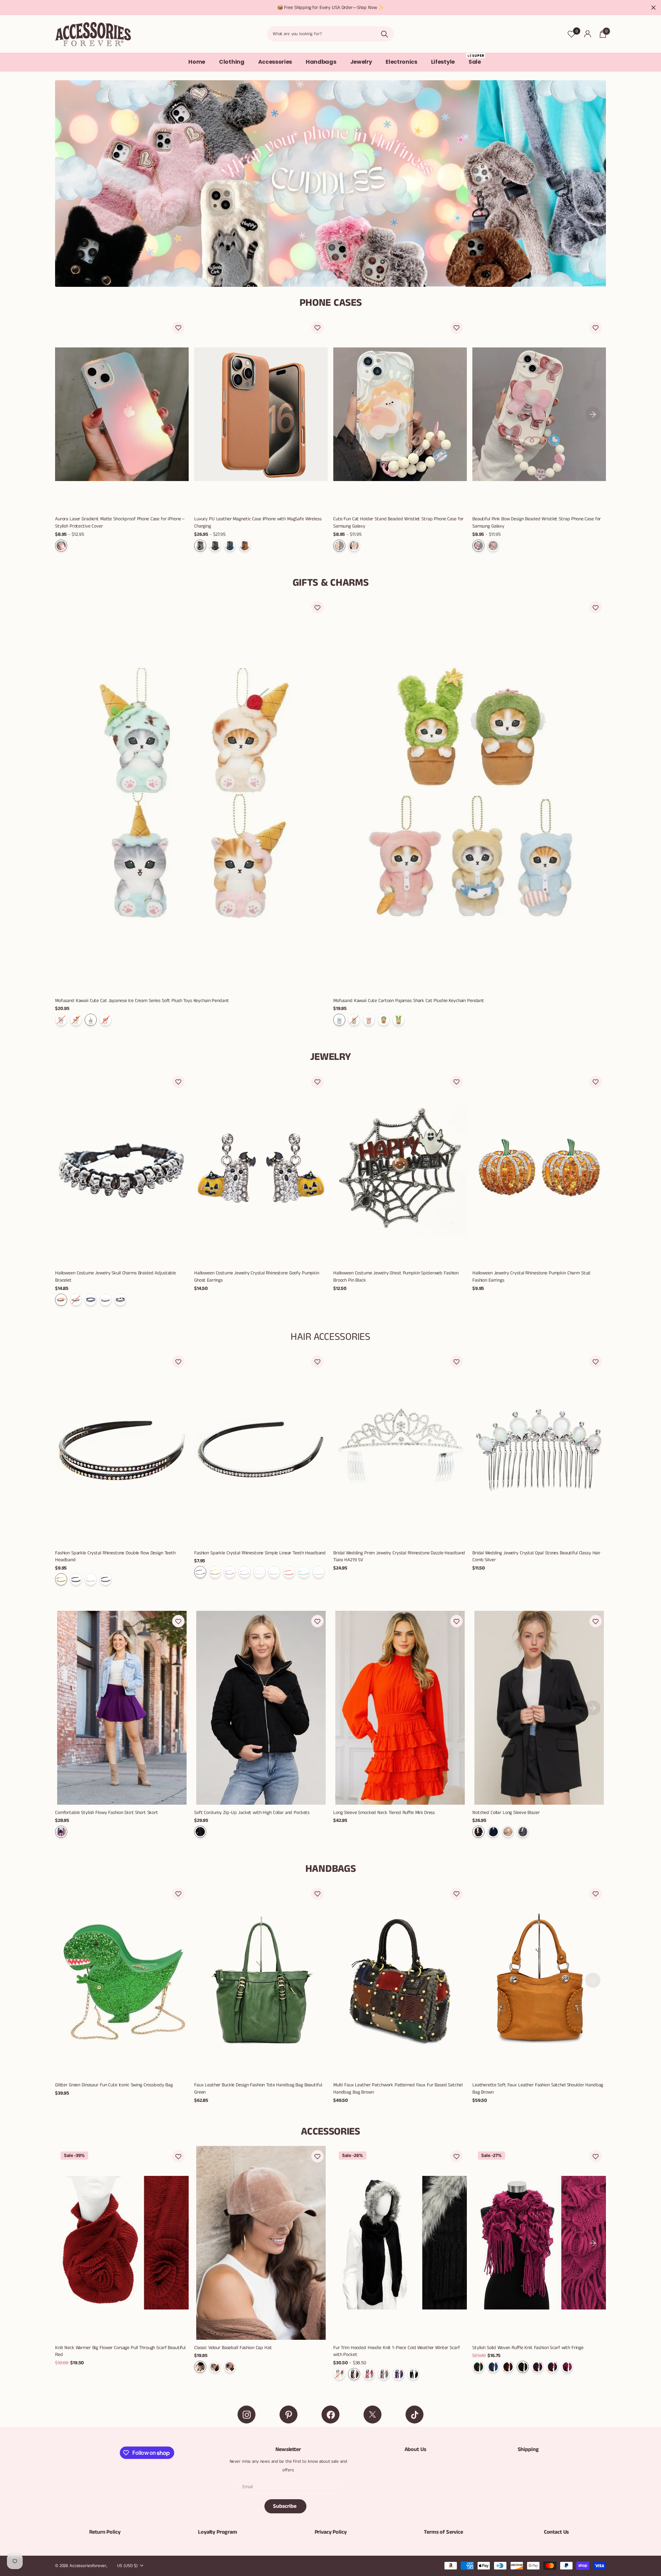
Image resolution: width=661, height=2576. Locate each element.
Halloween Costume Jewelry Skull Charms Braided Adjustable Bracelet (116, 1277)
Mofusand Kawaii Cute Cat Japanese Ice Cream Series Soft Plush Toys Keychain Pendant (142, 1001)
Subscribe (285, 2506)
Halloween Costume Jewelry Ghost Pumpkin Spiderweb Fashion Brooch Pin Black (396, 1277)
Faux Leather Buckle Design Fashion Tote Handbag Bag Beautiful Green (258, 2089)
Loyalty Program (218, 2532)
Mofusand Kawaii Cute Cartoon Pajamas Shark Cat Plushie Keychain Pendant (409, 1001)
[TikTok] (415, 2415)
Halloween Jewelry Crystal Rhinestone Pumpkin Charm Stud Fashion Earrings (531, 1277)
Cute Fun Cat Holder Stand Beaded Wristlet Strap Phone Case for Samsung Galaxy (398, 523)
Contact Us (556, 2532)
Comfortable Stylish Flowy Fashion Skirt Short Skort (107, 1813)
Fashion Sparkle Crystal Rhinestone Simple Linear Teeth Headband (260, 1553)
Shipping (528, 2449)
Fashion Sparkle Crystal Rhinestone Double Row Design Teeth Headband (115, 1557)
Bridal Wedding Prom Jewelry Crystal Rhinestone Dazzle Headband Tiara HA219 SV (399, 1557)
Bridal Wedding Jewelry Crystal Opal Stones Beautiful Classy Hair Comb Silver (536, 1557)
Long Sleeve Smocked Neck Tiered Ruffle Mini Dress (384, 1813)
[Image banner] (330, 184)
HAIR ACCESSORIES (330, 1337)
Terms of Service (443, 2532)
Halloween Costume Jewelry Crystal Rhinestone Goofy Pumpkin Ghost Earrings (257, 1277)
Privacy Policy (331, 2532)
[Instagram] (246, 2415)
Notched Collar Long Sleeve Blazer (506, 1813)
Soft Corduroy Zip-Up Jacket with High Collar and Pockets (252, 1813)
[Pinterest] (288, 2415)
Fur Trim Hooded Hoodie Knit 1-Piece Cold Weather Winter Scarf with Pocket (396, 2351)
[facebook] (330, 2415)
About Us (415, 2449)
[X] (373, 2415)
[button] (178, 328)
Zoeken (384, 34)
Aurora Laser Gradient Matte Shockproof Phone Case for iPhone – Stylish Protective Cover (120, 523)
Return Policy (105, 2532)
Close (653, 8)
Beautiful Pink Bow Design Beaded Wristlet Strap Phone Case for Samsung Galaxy (537, 523)
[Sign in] (587, 34)
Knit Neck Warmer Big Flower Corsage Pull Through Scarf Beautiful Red (120, 2351)
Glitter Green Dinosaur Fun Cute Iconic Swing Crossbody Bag (114, 2085)
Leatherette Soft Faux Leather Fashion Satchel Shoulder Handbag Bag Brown (538, 2089)
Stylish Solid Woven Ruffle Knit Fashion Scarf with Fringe (528, 2348)
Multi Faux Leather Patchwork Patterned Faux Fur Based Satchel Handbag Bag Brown (398, 2089)
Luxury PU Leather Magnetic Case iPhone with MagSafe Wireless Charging (258, 523)
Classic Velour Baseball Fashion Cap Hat (233, 2348)
